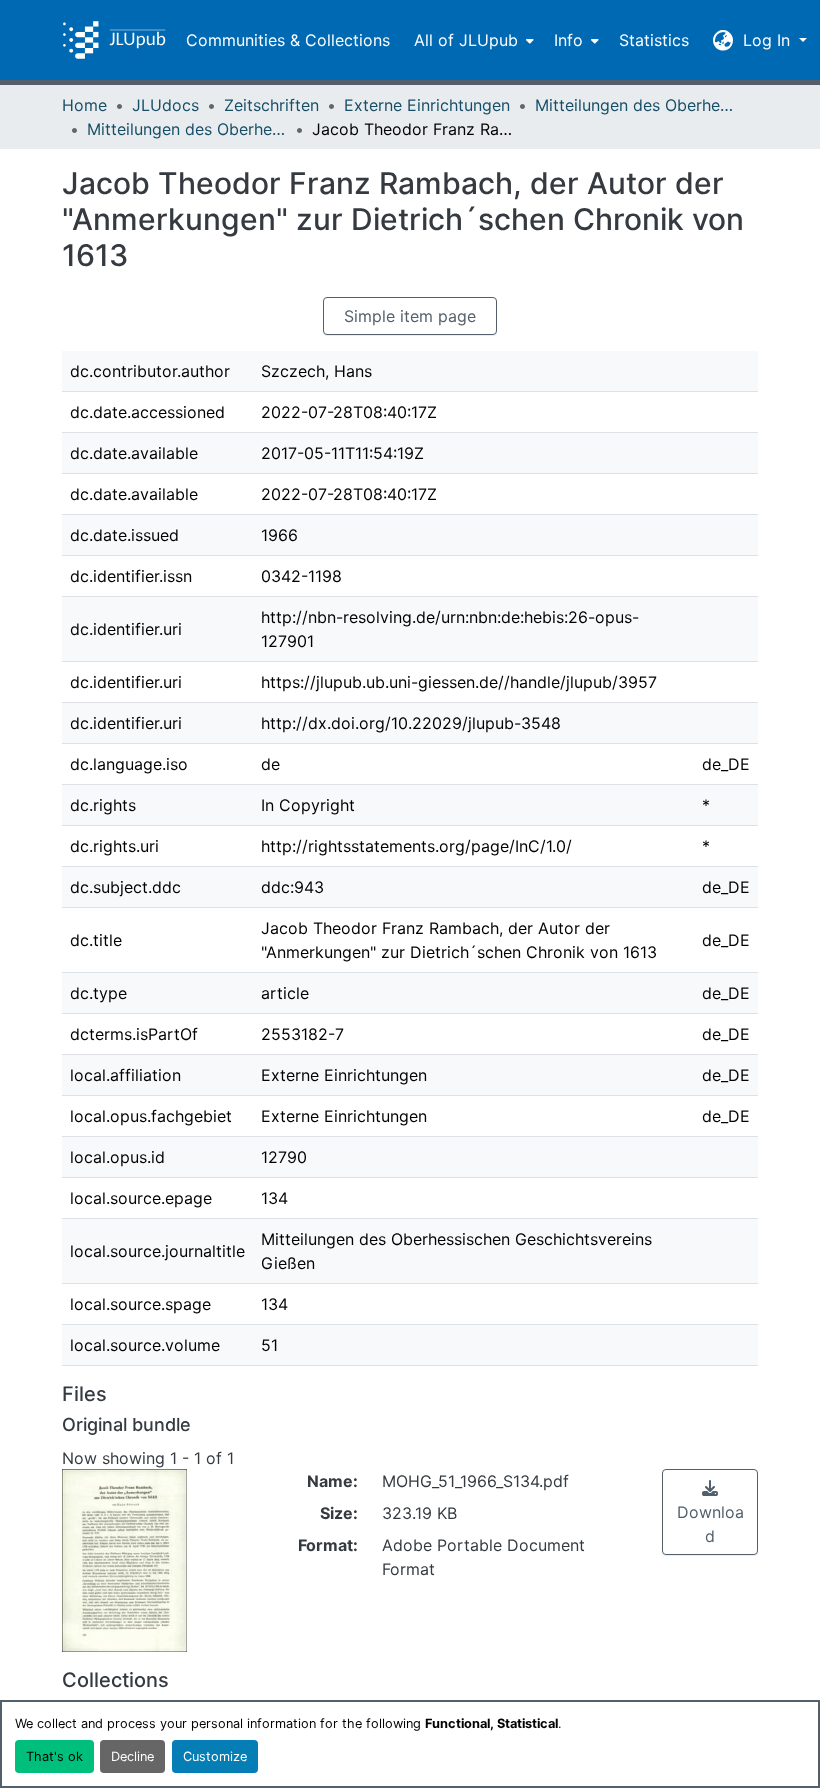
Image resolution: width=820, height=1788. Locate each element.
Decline (132, 1756)
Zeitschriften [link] (271, 105)
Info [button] (568, 40)
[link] (710, 1512)
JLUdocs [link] (165, 105)
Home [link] (84, 105)
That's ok (54, 1756)
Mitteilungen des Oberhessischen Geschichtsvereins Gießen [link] (635, 105)
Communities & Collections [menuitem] (288, 40)
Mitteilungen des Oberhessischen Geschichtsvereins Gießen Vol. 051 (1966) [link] (187, 129)
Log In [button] (769, 40)
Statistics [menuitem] (654, 40)
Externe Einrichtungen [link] (427, 105)
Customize (215, 1756)
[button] (114, 40)
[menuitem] (472, 40)
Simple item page (410, 316)
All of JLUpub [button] (466, 40)
